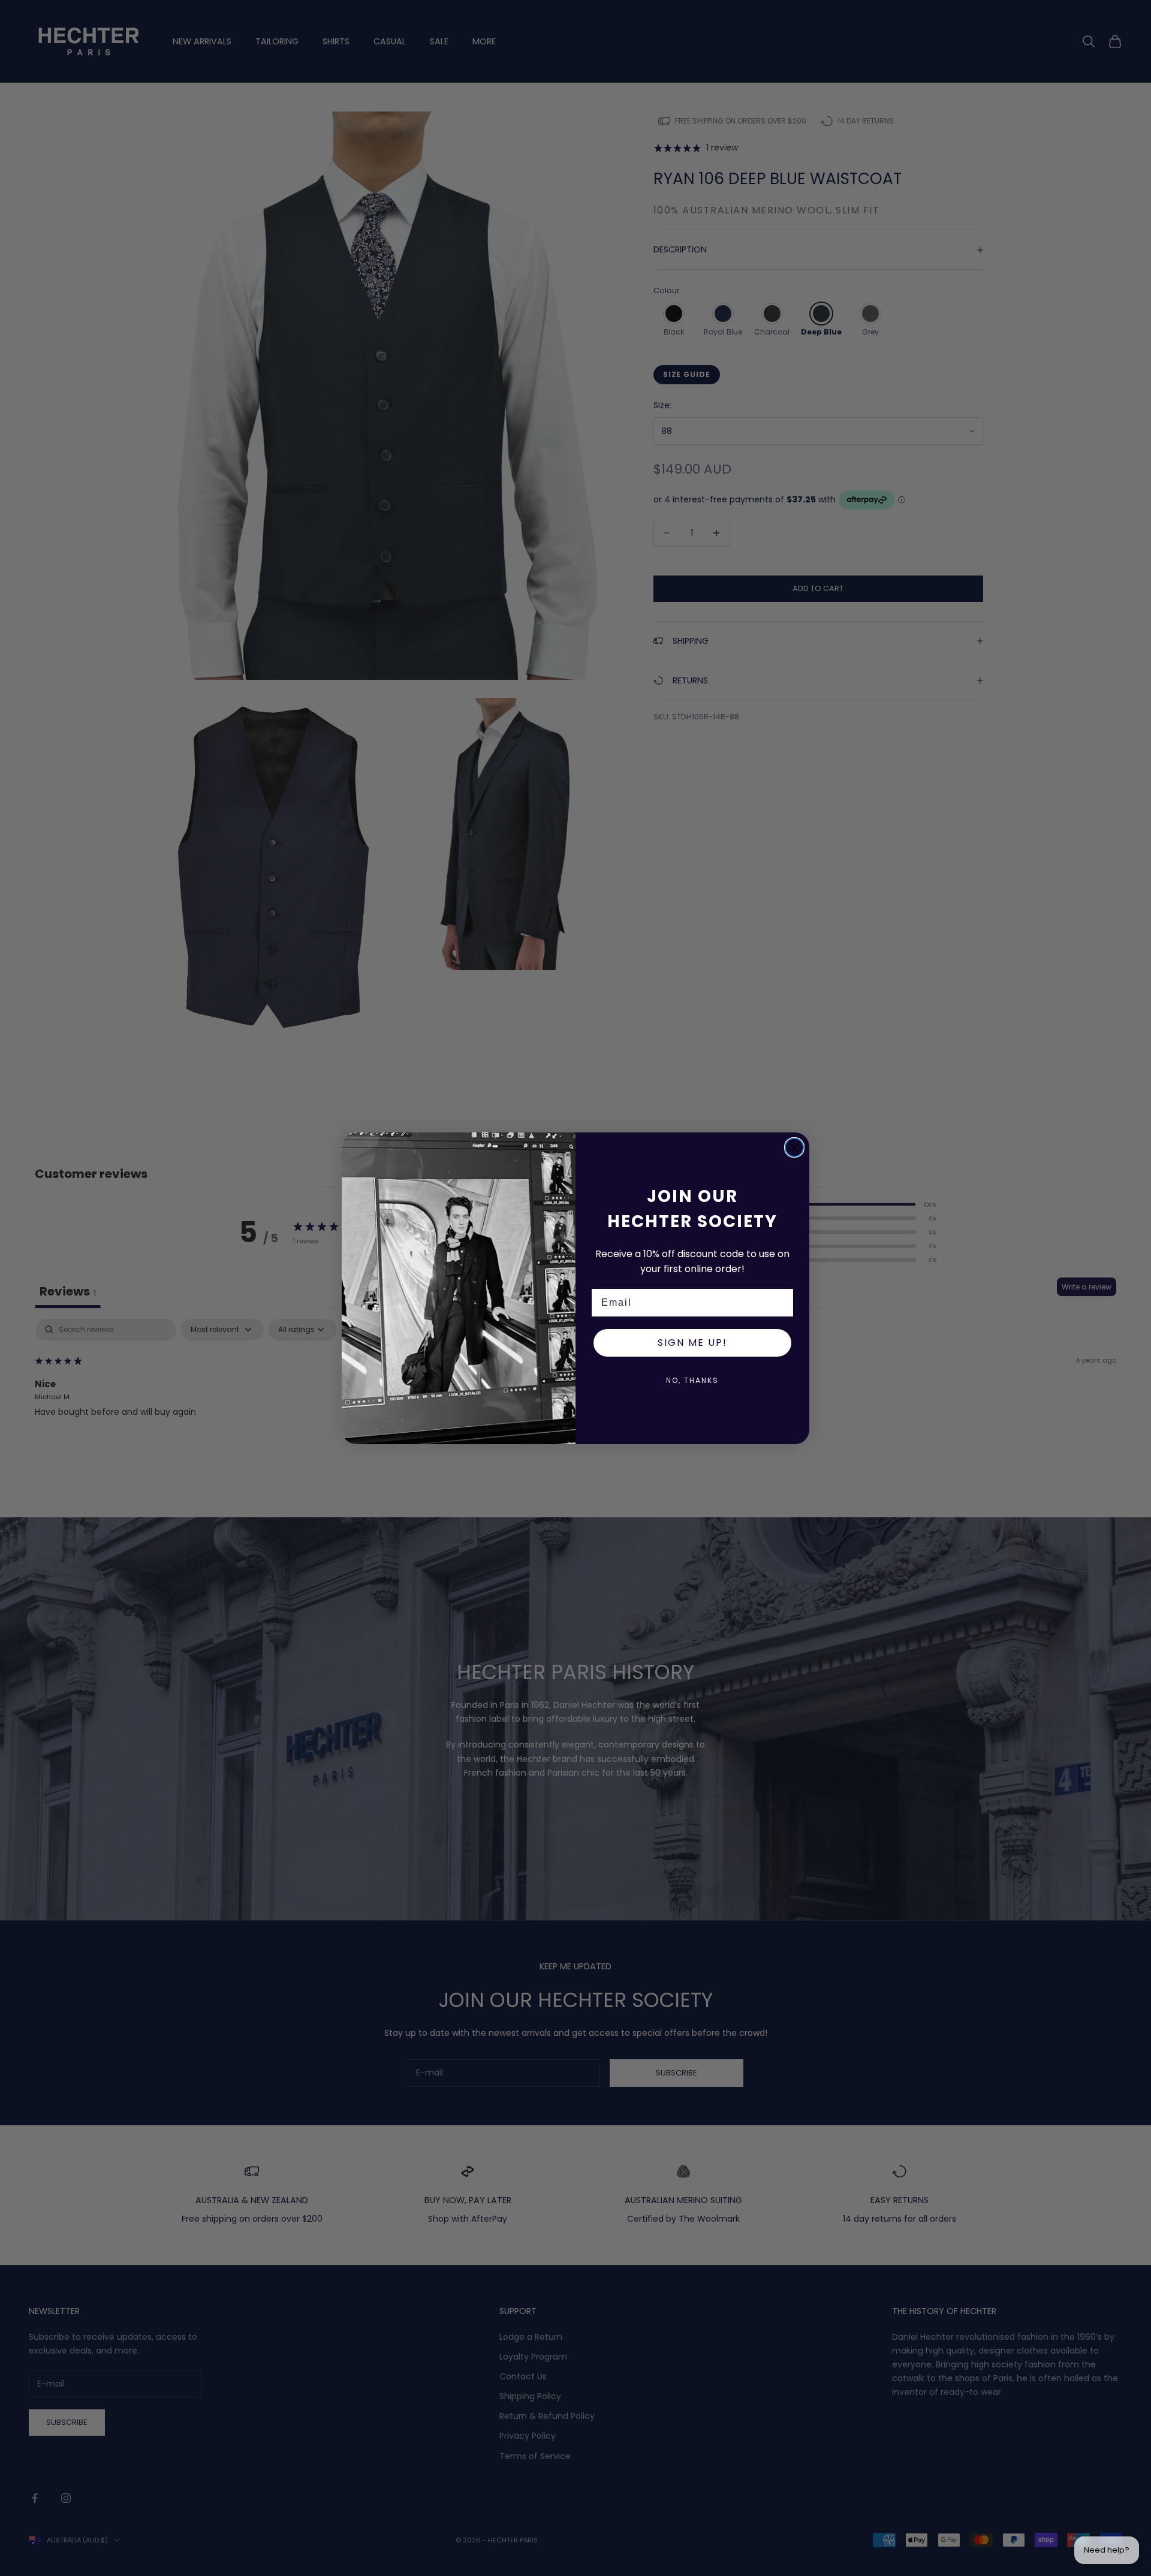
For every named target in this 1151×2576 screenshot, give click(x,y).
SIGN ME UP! (692, 1343)
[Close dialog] (794, 1147)
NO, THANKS (692, 1380)
